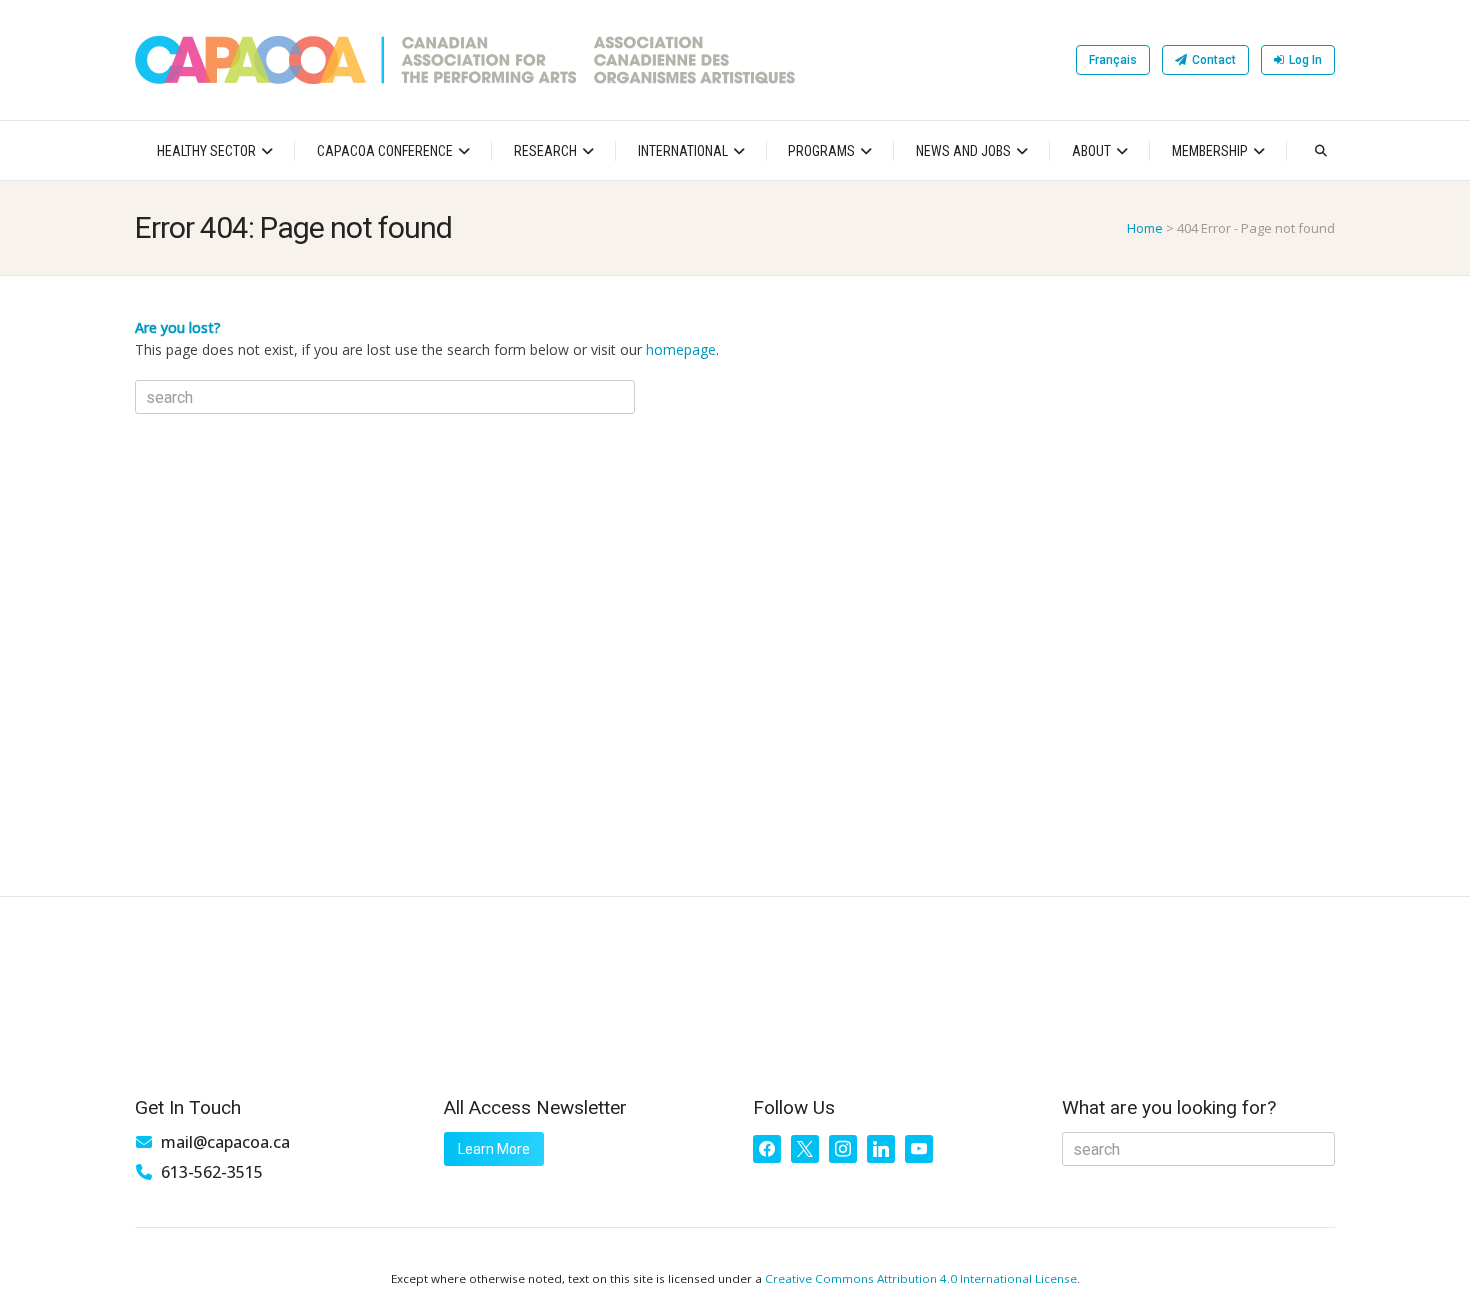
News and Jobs (963, 151)
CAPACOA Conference (385, 151)
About (1091, 151)
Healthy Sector (206, 151)
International (683, 151)
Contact (1214, 60)
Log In (1305, 60)
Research (545, 151)
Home (1145, 228)
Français (1113, 60)
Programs (821, 151)
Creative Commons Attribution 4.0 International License (921, 1278)
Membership (1210, 151)
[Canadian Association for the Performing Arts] (465, 60)
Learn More (494, 1149)
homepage (681, 349)
